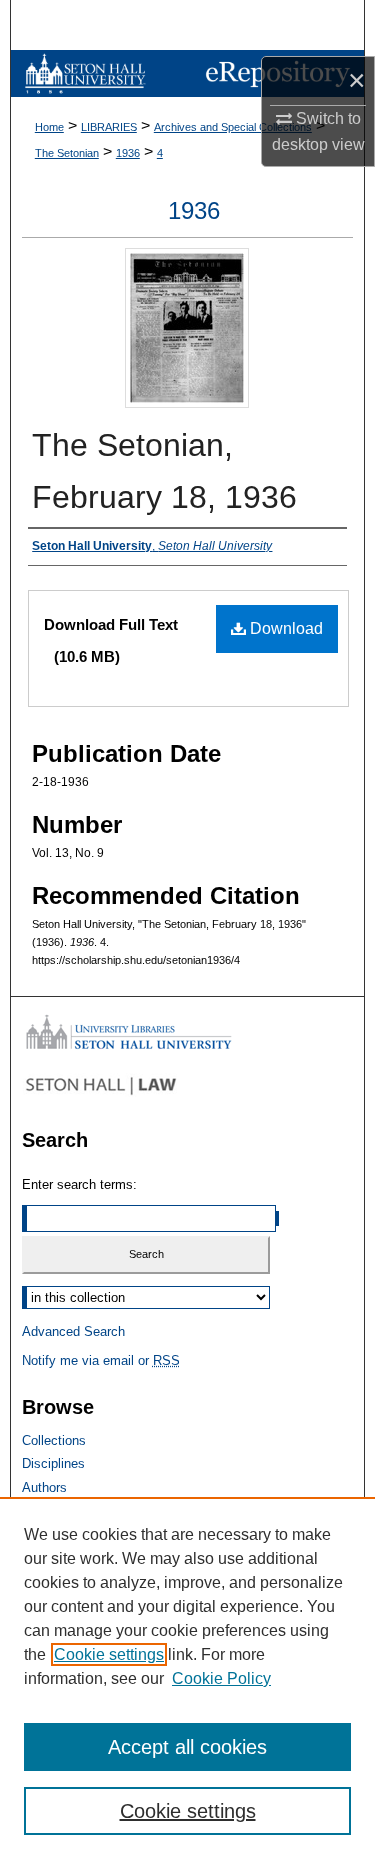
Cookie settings (109, 1654)
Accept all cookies (187, 1747)
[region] (187, 1678)
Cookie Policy (221, 1678)
